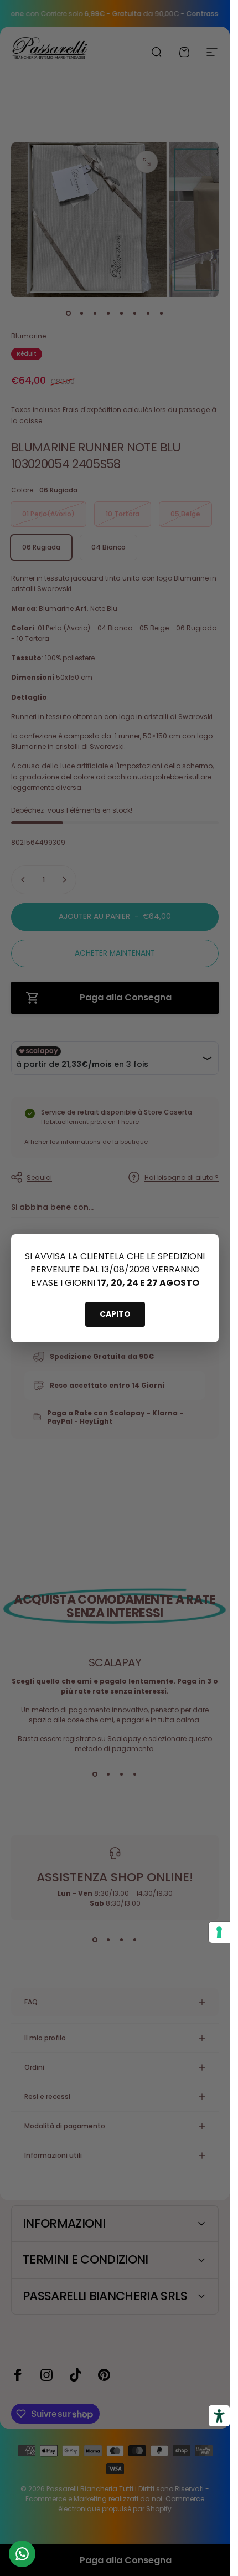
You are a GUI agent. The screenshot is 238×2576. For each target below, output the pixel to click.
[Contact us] (22, 2554)
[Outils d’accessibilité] (219, 2416)
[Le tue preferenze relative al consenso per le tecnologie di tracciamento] (219, 1932)
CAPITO (115, 1314)
